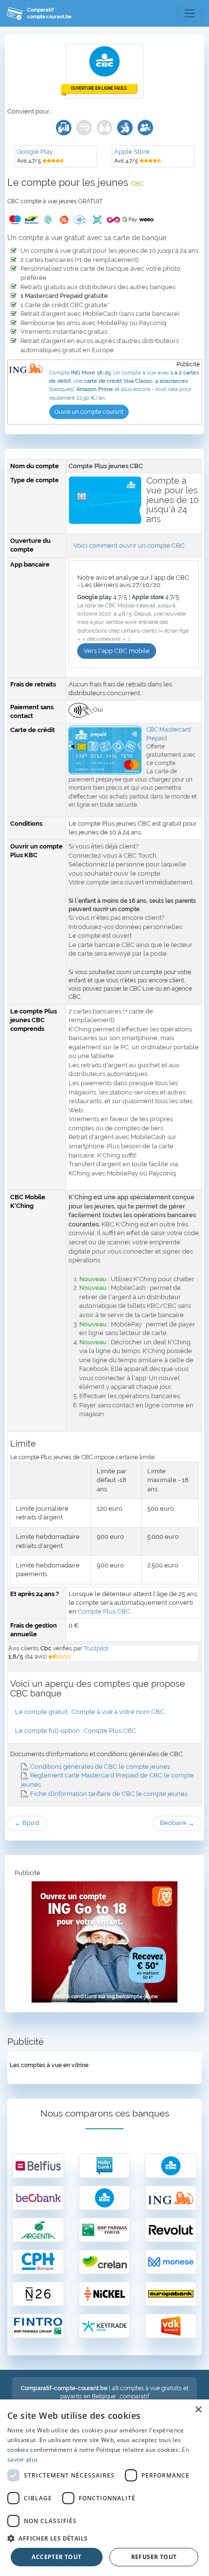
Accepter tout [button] (56, 2557)
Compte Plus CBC (104, 1611)
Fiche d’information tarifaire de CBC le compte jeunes (108, 1794)
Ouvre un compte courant (89, 412)
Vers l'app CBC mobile (117, 651)
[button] (104, 2538)
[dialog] (104, 2488)
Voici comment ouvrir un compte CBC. (130, 546)
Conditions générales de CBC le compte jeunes (99, 1767)
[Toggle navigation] (190, 14)
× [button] (198, 2410)
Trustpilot (96, 1648)
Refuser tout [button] (154, 2557)
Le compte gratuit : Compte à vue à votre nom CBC (90, 1712)
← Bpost (27, 1823)
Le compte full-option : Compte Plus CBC (76, 1731)
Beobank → (177, 1823)
